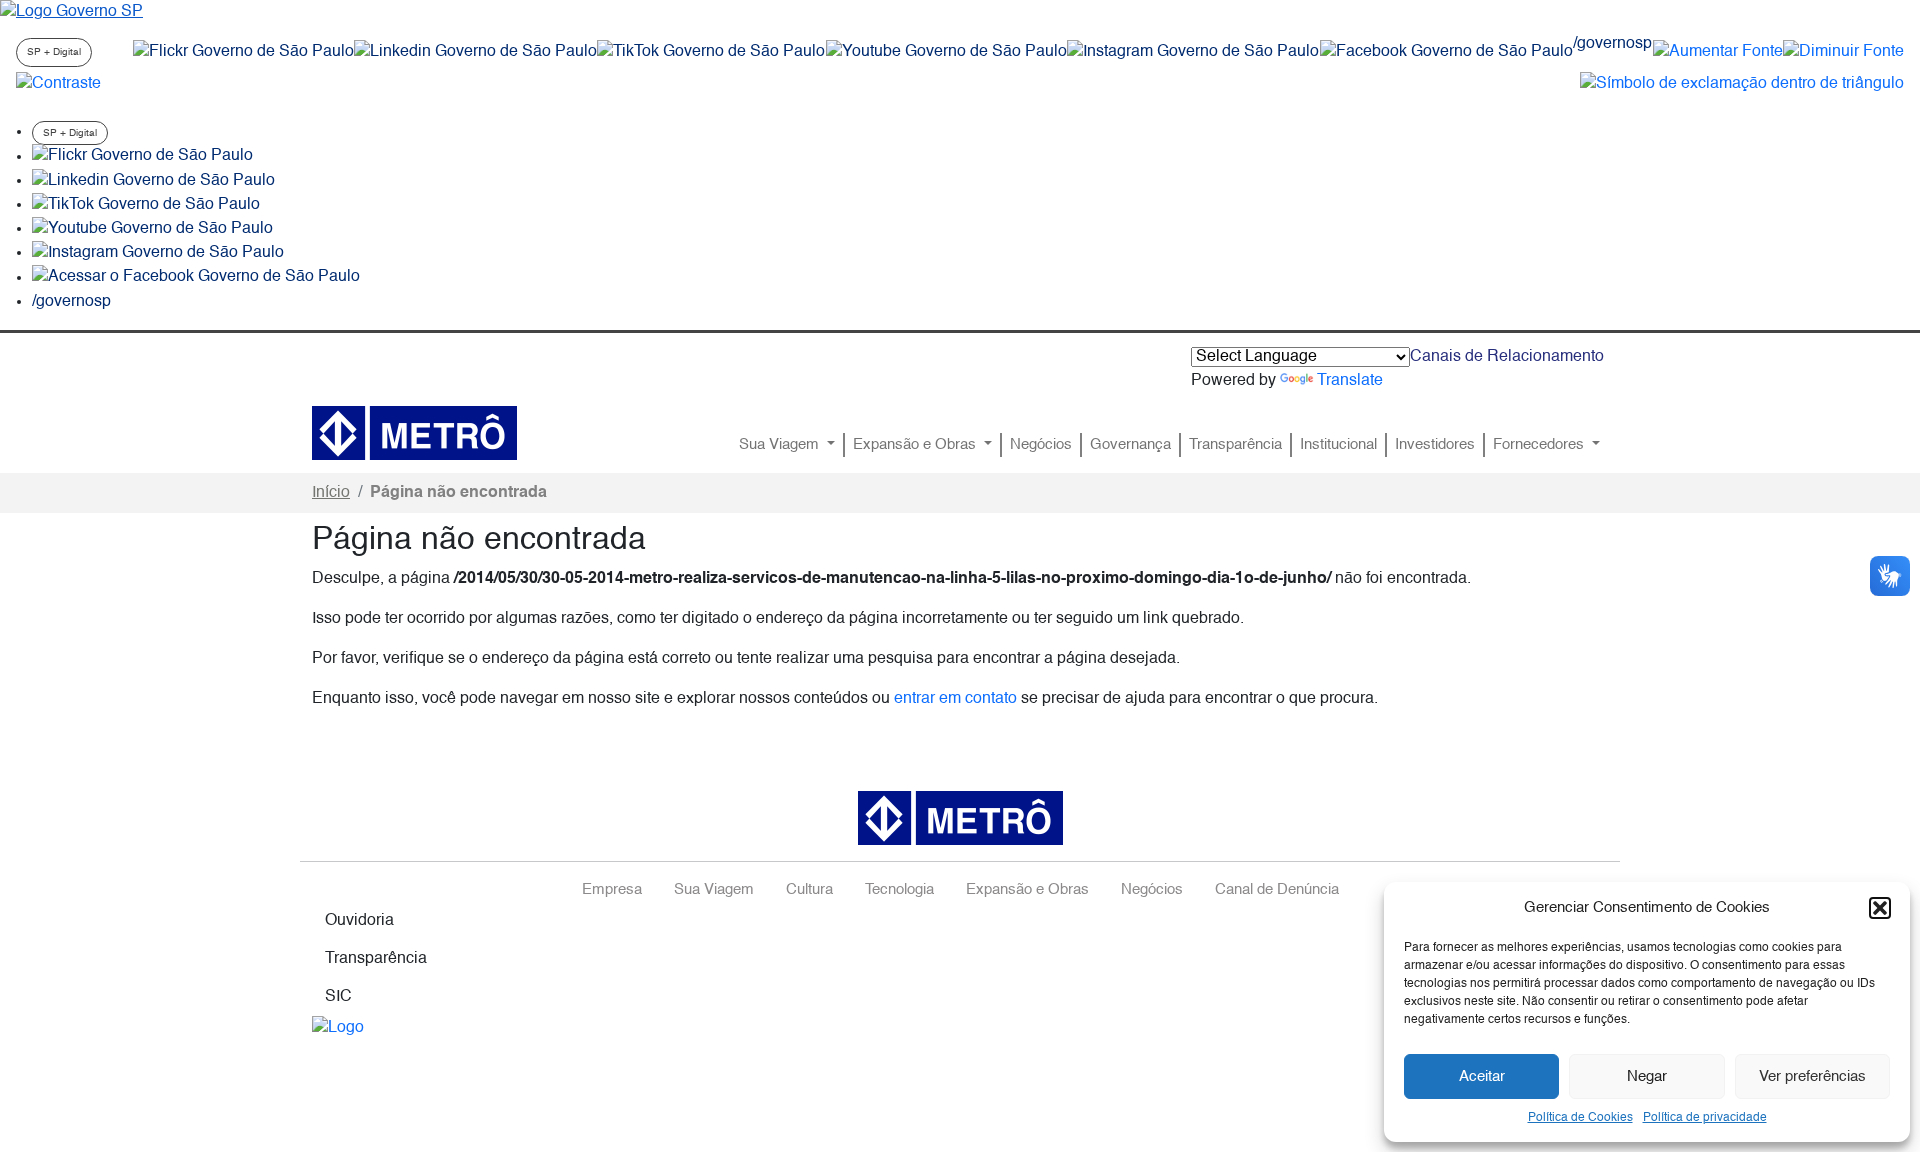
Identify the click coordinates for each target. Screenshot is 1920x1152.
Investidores (1435, 445)
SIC (338, 997)
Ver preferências (1812, 1076)
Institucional (1338, 445)
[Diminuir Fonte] (1843, 52)
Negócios (1041, 445)
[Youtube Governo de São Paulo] (152, 229)
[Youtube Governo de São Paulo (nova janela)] (946, 52)
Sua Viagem (781, 445)
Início (331, 493)
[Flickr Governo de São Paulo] (142, 157)
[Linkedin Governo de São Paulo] (153, 181)
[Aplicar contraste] (58, 84)
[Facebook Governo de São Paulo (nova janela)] (1446, 52)
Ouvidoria (359, 921)
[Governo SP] (71, 12)
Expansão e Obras (916, 445)
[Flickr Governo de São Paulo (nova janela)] (243, 52)
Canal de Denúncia (1277, 890)
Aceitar (1482, 1076)
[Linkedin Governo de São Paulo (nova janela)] (475, 52)
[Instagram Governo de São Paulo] (1193, 52)
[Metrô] (414, 433)
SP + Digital (54, 52)
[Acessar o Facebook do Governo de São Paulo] (196, 278)
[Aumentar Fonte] (1718, 52)
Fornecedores (1540, 445)
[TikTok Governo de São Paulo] (146, 205)
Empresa (612, 890)
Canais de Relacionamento (1507, 357)
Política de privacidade (1705, 1118)
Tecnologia (899, 890)
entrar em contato (955, 699)
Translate (1350, 381)
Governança (1130, 445)
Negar (1647, 1076)
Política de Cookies (1580, 1118)
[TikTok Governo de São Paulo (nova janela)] (711, 52)
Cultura (809, 890)
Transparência (1235, 445)
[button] (1880, 908)
